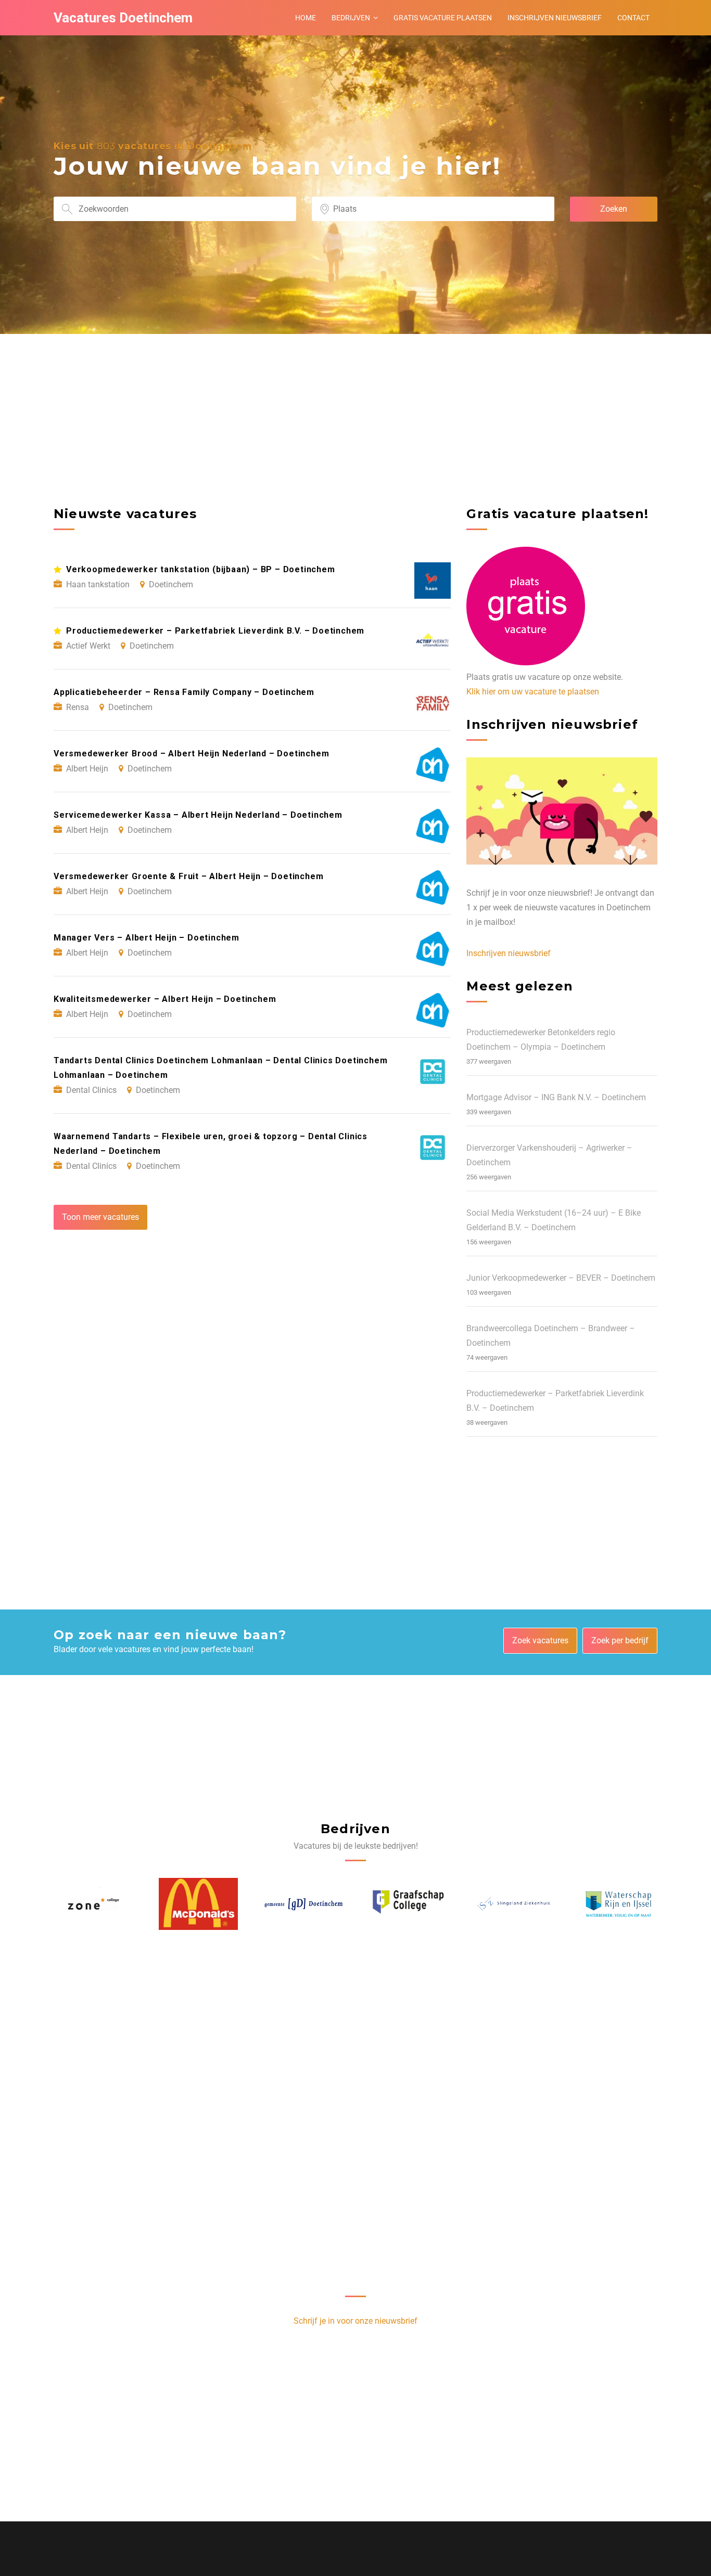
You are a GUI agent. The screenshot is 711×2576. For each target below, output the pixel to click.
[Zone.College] (618, 1904)
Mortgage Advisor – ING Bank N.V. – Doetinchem (556, 1097)
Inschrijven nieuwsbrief (555, 18)
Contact (633, 18)
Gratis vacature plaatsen (443, 18)
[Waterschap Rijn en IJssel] (513, 1904)
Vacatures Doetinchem (123, 18)
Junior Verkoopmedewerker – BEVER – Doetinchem (561, 1278)
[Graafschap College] (303, 1904)
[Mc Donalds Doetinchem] (93, 1904)
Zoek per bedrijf (620, 1640)
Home (306, 18)
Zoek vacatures (540, 1640)
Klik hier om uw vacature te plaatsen (533, 692)
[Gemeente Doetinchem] (198, 1904)
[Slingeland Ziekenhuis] (408, 1904)
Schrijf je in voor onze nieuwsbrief (355, 2321)
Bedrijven (351, 18)
